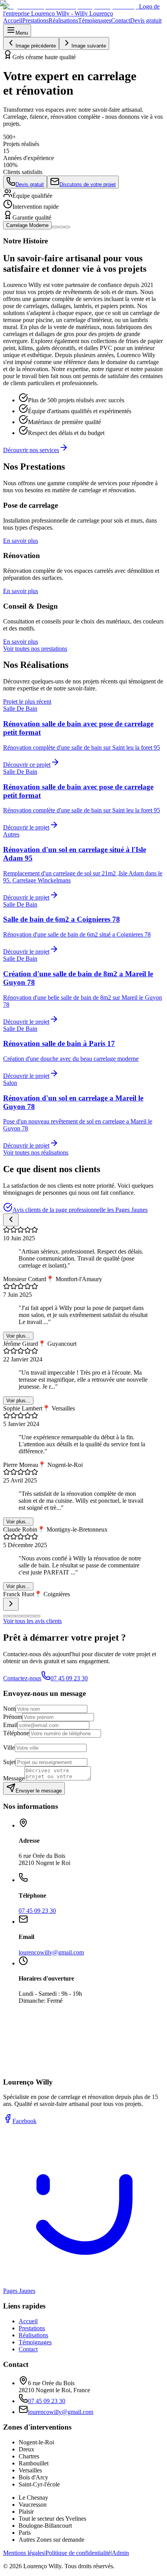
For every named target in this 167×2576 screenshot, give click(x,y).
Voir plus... (18, 1336)
